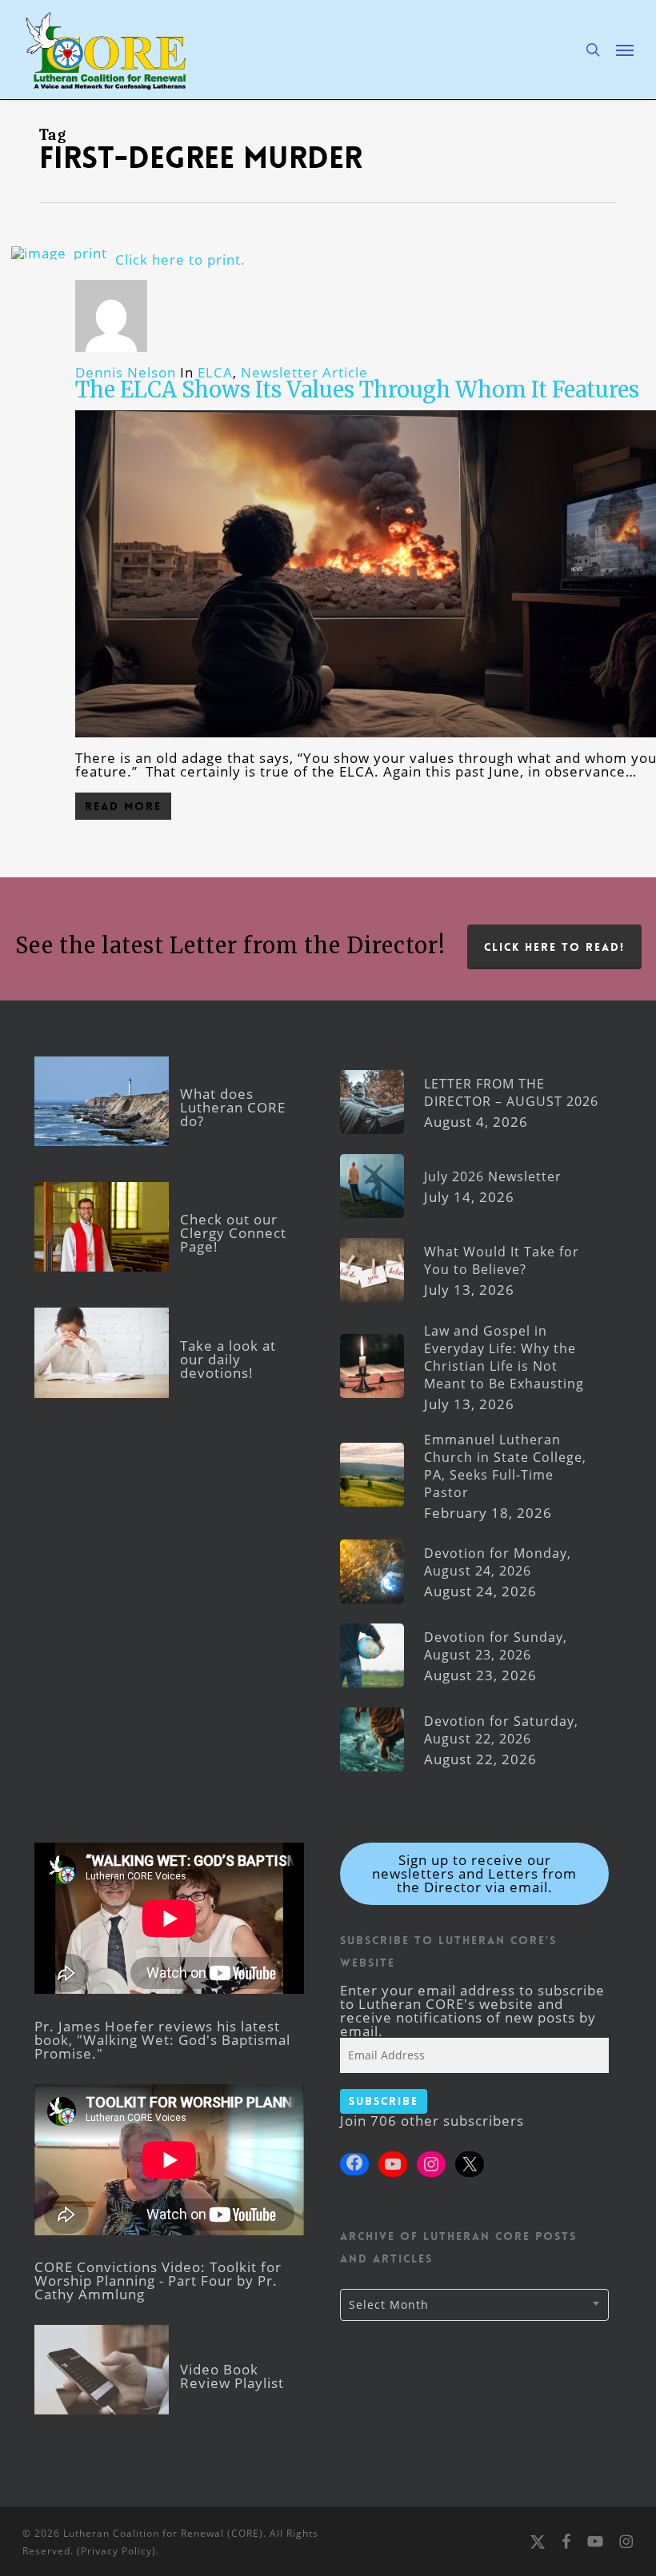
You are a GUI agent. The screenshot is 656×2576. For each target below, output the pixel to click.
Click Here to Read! (554, 947)
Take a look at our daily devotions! (228, 1359)
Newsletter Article (304, 372)
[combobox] (475, 2305)
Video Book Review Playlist (232, 2376)
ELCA (215, 372)
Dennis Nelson (126, 372)
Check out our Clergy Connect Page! (233, 1233)
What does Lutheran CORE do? (233, 1107)
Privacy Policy (116, 2551)
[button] (625, 50)
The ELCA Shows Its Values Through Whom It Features (357, 389)
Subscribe (384, 2101)
